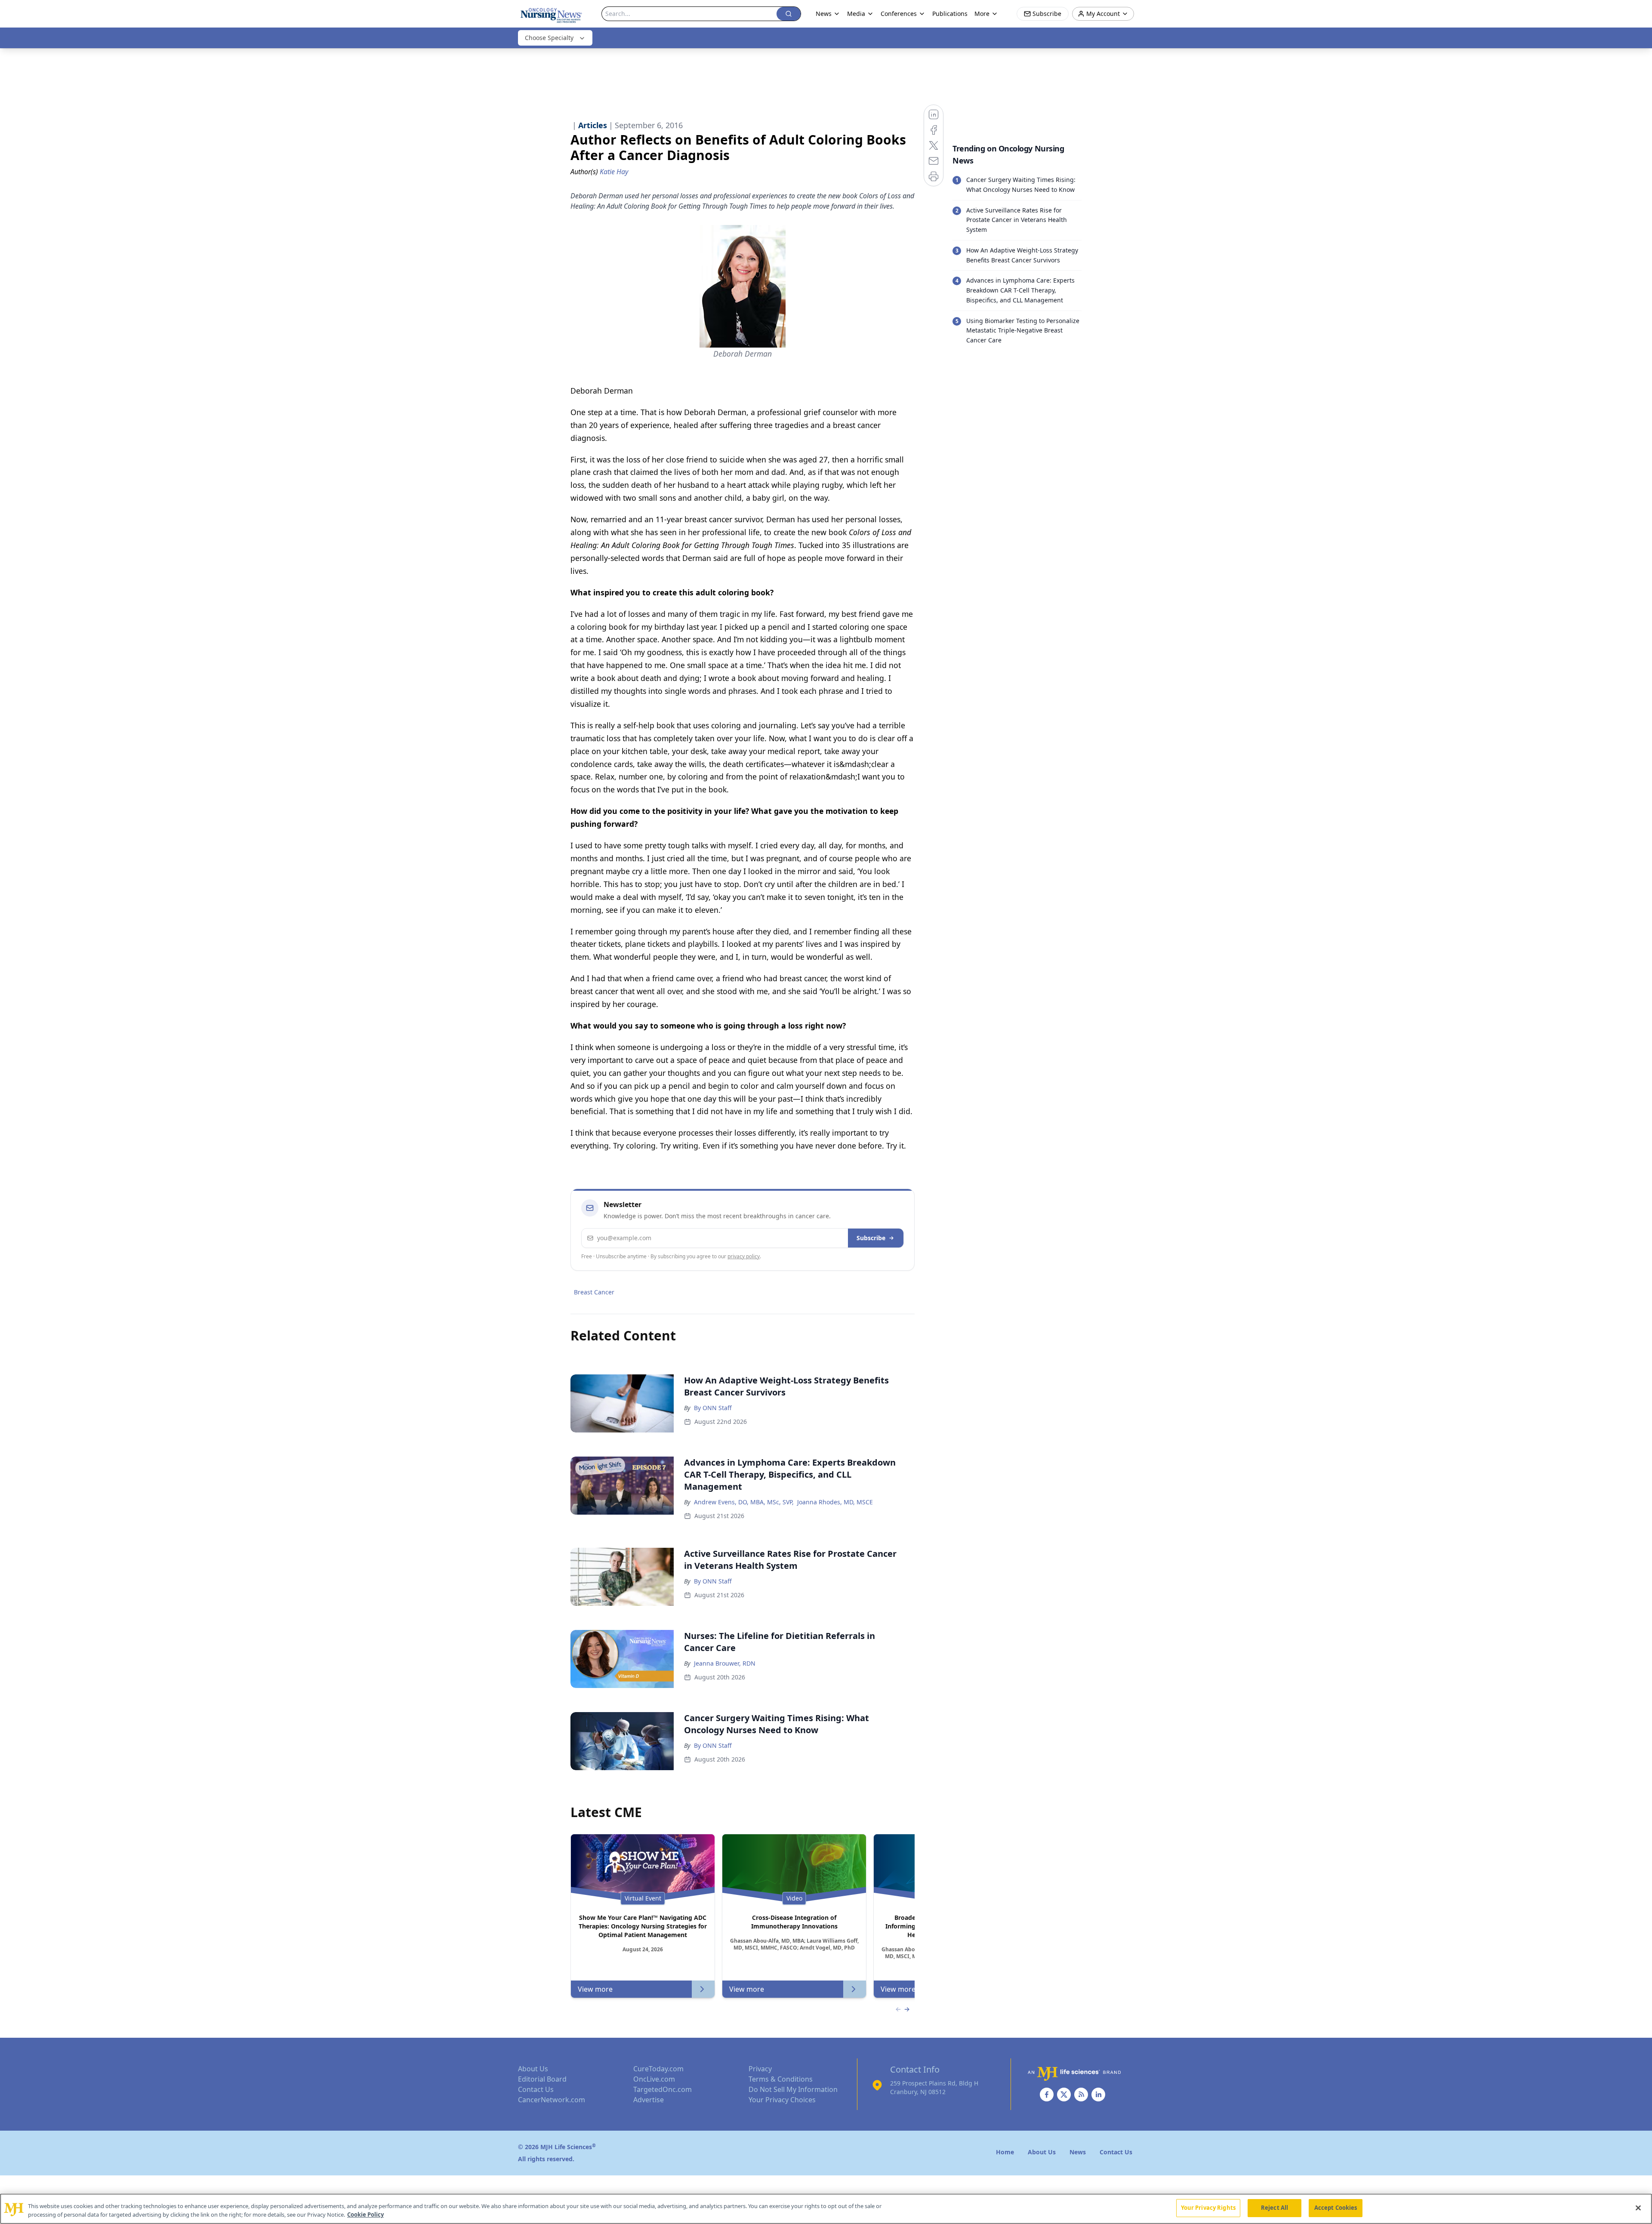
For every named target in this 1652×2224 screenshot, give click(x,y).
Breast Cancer (594, 1292)
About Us (533, 2069)
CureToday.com (658, 2069)
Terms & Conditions (781, 2079)
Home (1005, 2152)
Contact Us (536, 2089)
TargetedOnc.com (663, 2089)
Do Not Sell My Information (793, 2089)
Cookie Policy (365, 2215)
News (824, 14)
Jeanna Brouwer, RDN (725, 1663)
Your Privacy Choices (782, 2100)
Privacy (760, 2069)
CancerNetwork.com (552, 2100)
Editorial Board (542, 2079)
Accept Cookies (1336, 2208)
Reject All (1274, 2208)
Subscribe (871, 1238)
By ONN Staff (713, 1408)
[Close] (1638, 2208)
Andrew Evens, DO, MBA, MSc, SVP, (744, 1502)
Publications (950, 14)
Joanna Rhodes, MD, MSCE (835, 1502)
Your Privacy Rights (1208, 2208)
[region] (826, 2209)
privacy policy (744, 1256)
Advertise (649, 2100)
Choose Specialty (549, 38)
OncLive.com (654, 2079)
